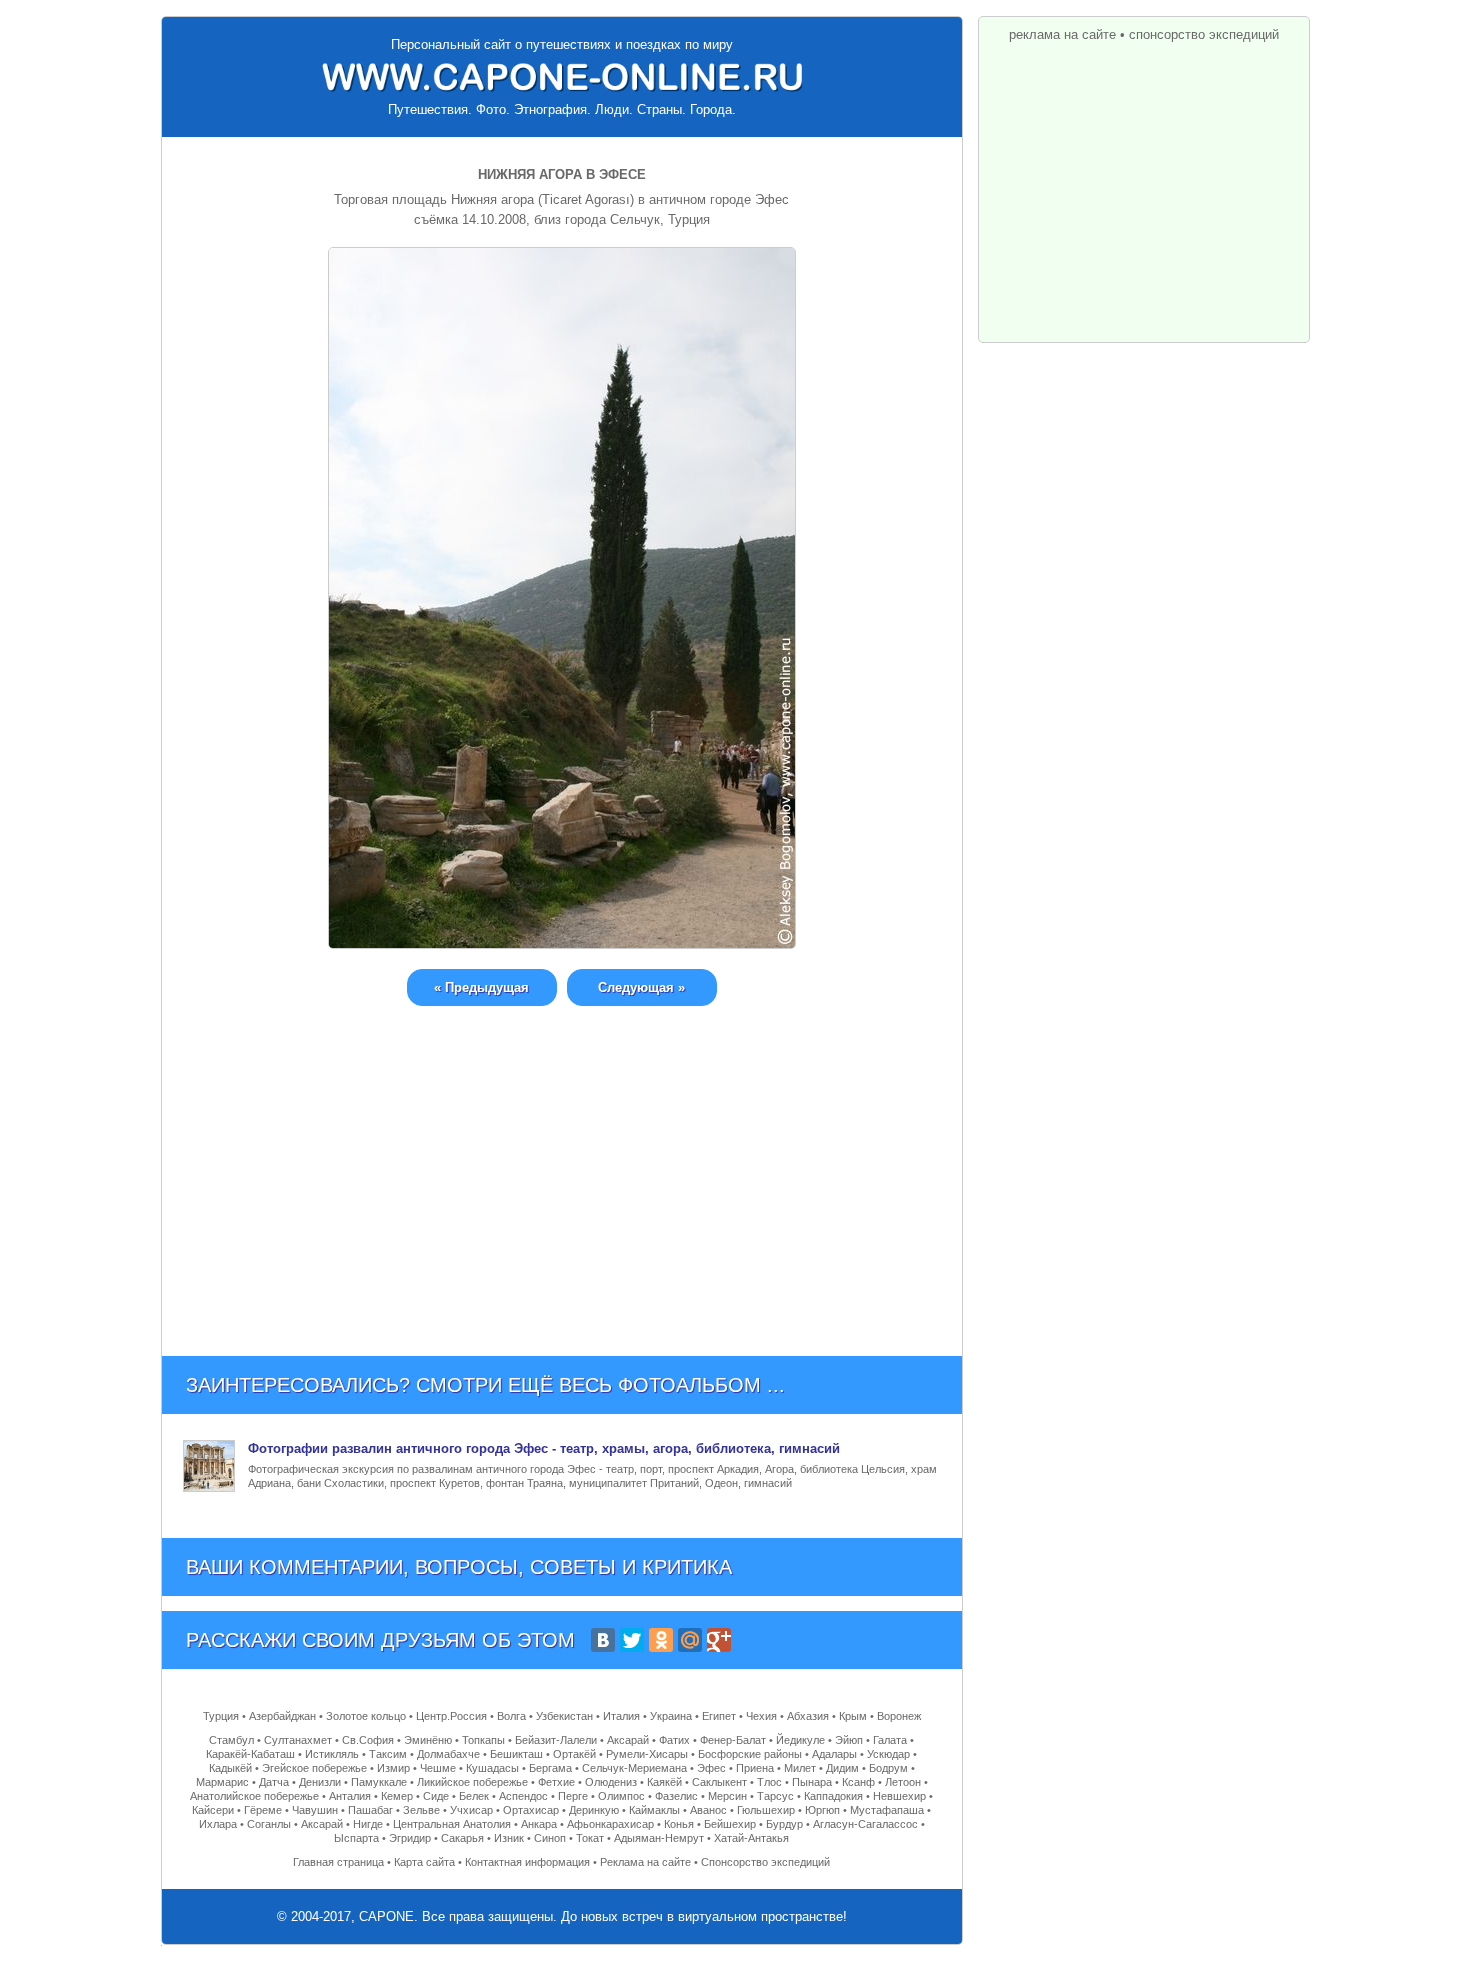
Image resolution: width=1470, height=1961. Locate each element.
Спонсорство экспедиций (765, 1862)
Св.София (368, 1740)
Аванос (708, 1810)
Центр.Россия (451, 1716)
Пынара (812, 1782)
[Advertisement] (562, 1166)
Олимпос (621, 1796)
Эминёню (428, 1740)
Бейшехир (730, 1824)
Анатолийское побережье (254, 1796)
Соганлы (269, 1824)
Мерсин (727, 1796)
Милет (800, 1768)
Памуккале (379, 1782)
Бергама (550, 1768)
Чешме (438, 1768)
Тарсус (775, 1796)
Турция (221, 1716)
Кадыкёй (230, 1768)
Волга (511, 1716)
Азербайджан (282, 1716)
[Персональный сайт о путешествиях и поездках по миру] (562, 77)
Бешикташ (516, 1754)
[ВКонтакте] (603, 1640)
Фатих (674, 1740)
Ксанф (858, 1782)
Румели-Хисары (647, 1754)
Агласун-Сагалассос (865, 1824)
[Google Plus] (719, 1640)
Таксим (388, 1754)
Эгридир (410, 1838)
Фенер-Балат (733, 1740)
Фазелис (676, 1796)
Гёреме (263, 1810)
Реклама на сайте (645, 1862)
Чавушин (315, 1810)
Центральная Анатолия (452, 1824)
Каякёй (664, 1782)
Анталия (350, 1796)
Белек (474, 1796)
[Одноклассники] (661, 1640)
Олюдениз (611, 1782)
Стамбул (231, 1740)
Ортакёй (574, 1754)
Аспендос (523, 1796)
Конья (679, 1824)
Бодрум (888, 1768)
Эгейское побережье (314, 1768)
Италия (621, 1716)
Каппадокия (833, 1796)
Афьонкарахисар (610, 1824)
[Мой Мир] (690, 1640)
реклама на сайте (1062, 34)
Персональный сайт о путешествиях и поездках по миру (562, 44)
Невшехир (899, 1796)
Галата (890, 1740)
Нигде (368, 1824)
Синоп (550, 1838)
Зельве (421, 1810)
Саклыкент (719, 1782)
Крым (853, 1716)
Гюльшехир (766, 1810)
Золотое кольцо (366, 1716)
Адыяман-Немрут (659, 1838)
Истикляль (332, 1754)
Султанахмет (298, 1740)
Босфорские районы (750, 1754)
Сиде (436, 1796)
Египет (719, 1716)
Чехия (761, 1716)
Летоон (903, 1782)
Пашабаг (370, 1810)
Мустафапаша (887, 1810)
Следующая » (641, 987)
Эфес (711, 1768)
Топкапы (483, 1740)
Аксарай (628, 1740)
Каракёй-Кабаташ (250, 1754)
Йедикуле (800, 1740)
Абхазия (808, 1716)
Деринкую (594, 1810)
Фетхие (556, 1782)
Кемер (397, 1796)
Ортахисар (531, 1810)
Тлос (769, 1782)
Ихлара (218, 1824)
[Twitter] (632, 1640)
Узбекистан (564, 1716)
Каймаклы (654, 1810)
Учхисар (471, 1810)
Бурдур (784, 1824)
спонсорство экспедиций (1204, 34)
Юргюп (822, 1810)
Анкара (539, 1824)
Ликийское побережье (472, 1782)
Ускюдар (888, 1754)
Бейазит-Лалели (556, 1740)
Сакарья (462, 1838)
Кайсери (213, 1810)
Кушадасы (492, 1768)
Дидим (842, 1768)
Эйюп (849, 1740)
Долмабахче (448, 1754)
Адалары (834, 1754)
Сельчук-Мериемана (634, 1768)
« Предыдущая (481, 987)
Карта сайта (424, 1862)
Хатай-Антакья (751, 1838)
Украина (671, 1716)
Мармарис (222, 1782)
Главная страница (338, 1862)
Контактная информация (527, 1862)
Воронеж (899, 1716)
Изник (509, 1838)
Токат (590, 1838)
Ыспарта (356, 1838)
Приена (755, 1768)
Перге (573, 1796)
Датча (274, 1782)
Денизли (320, 1782)
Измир (393, 1768)
